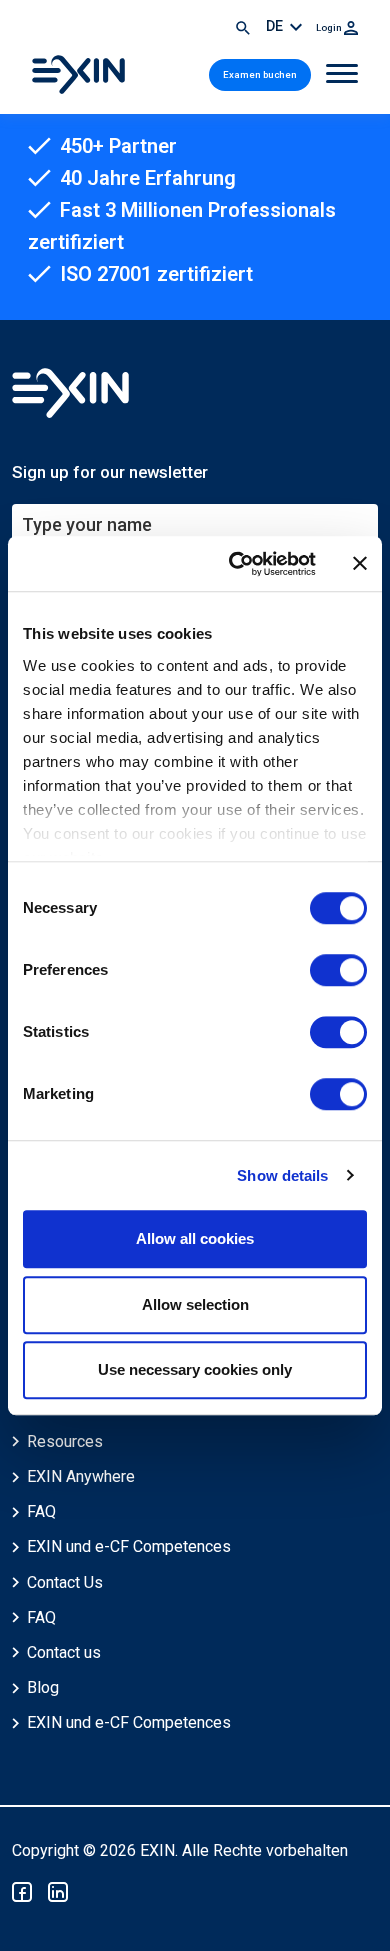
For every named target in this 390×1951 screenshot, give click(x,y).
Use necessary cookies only (195, 1369)
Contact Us (65, 1582)
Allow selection (195, 1304)
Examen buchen (260, 74)
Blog (43, 1687)
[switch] (338, 970)
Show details (282, 1175)
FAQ (41, 1511)
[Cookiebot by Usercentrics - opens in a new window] (236, 564)
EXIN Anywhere (81, 1476)
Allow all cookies (195, 1238)
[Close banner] (360, 564)
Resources (65, 1441)
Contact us (64, 1652)
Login (330, 27)
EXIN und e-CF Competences (129, 1546)
